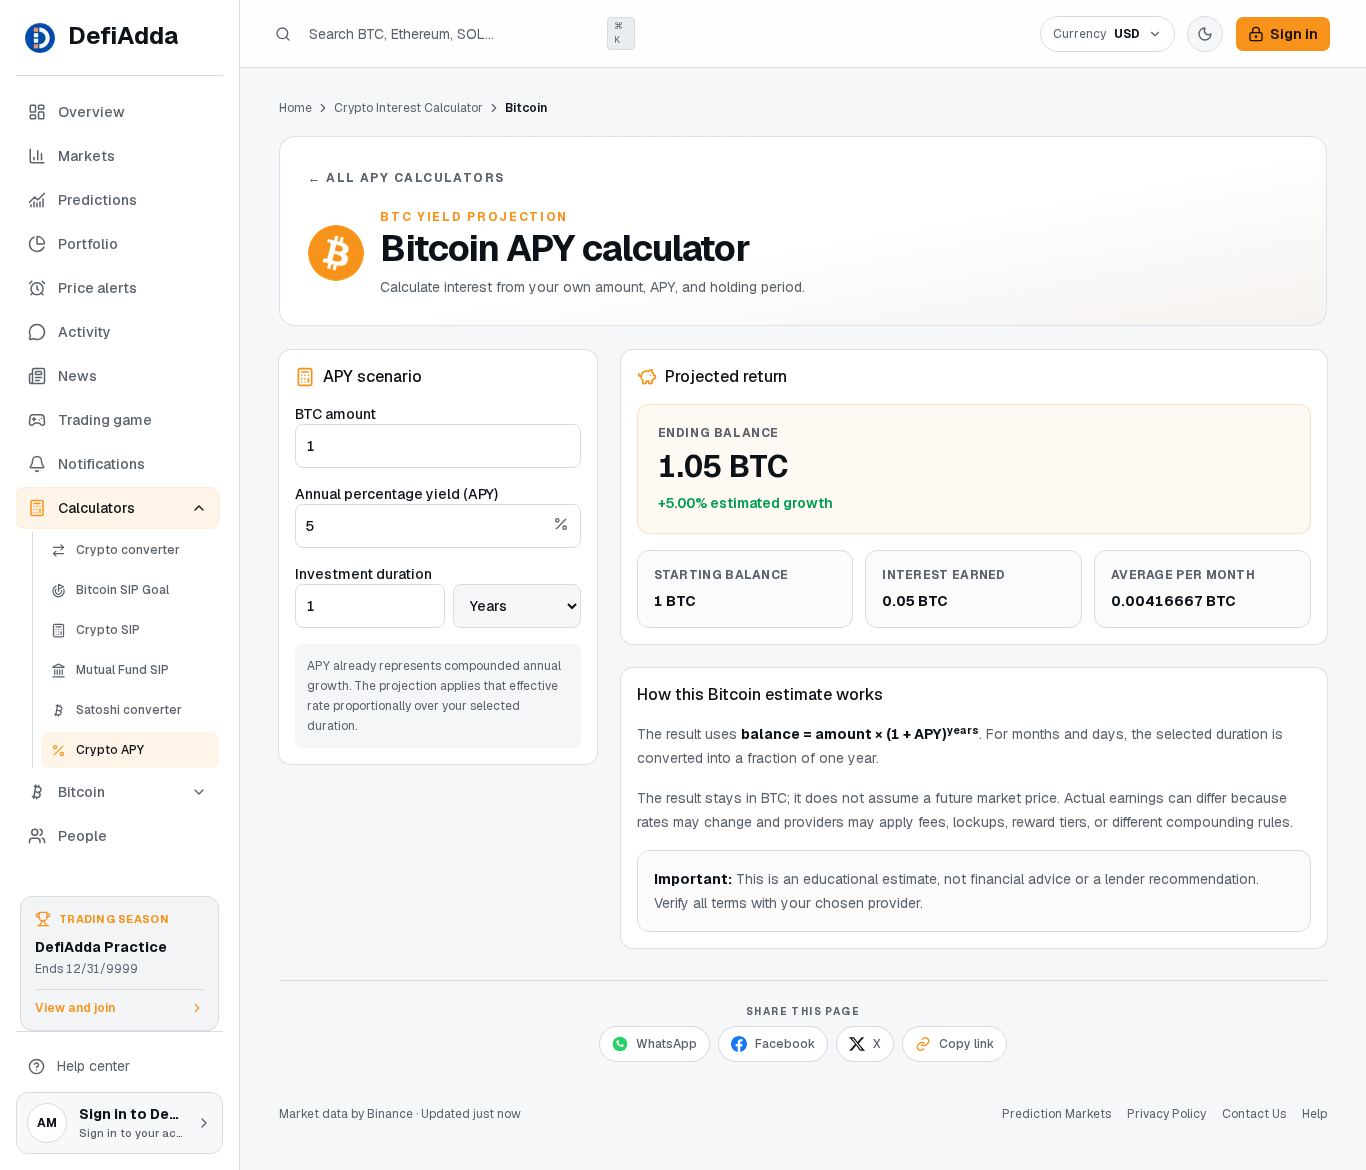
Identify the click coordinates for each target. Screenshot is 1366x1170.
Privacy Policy (1166, 1114)
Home (295, 108)
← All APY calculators (406, 178)
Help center (93, 1066)
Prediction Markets (1056, 1114)
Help (1314, 1114)
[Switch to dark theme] (1205, 34)
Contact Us (1254, 1114)
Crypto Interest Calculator (408, 108)
